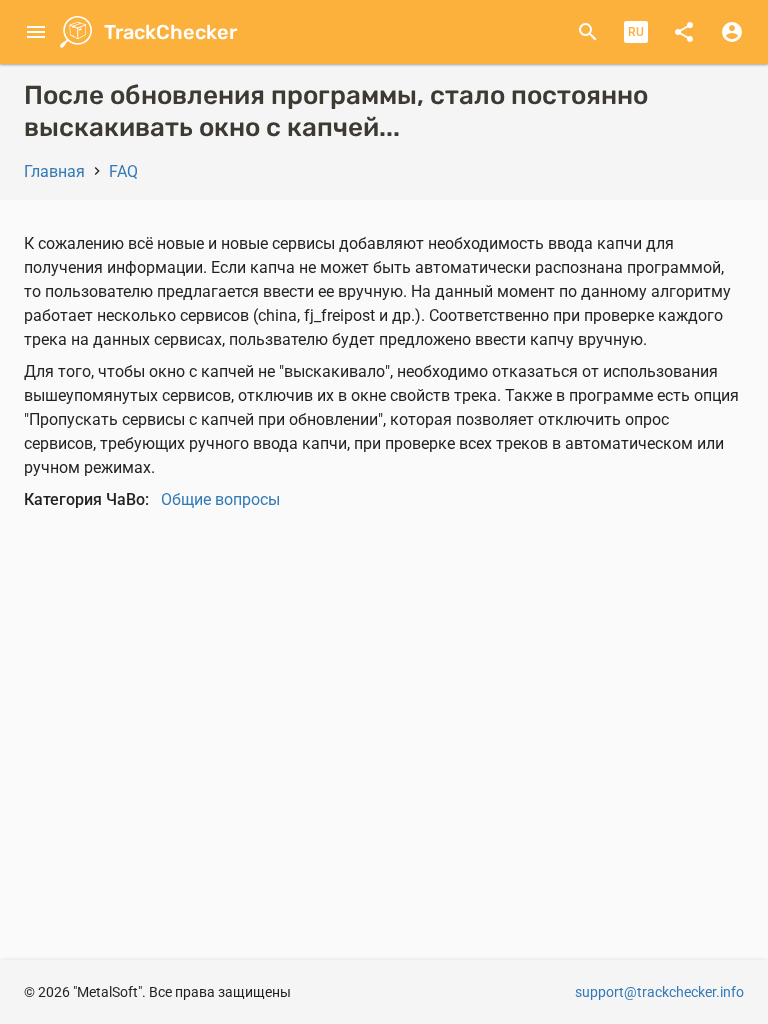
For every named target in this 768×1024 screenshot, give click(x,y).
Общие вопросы (220, 499)
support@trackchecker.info (659, 992)
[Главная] (70, 32)
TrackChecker (170, 32)
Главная (54, 171)
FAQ (123, 171)
